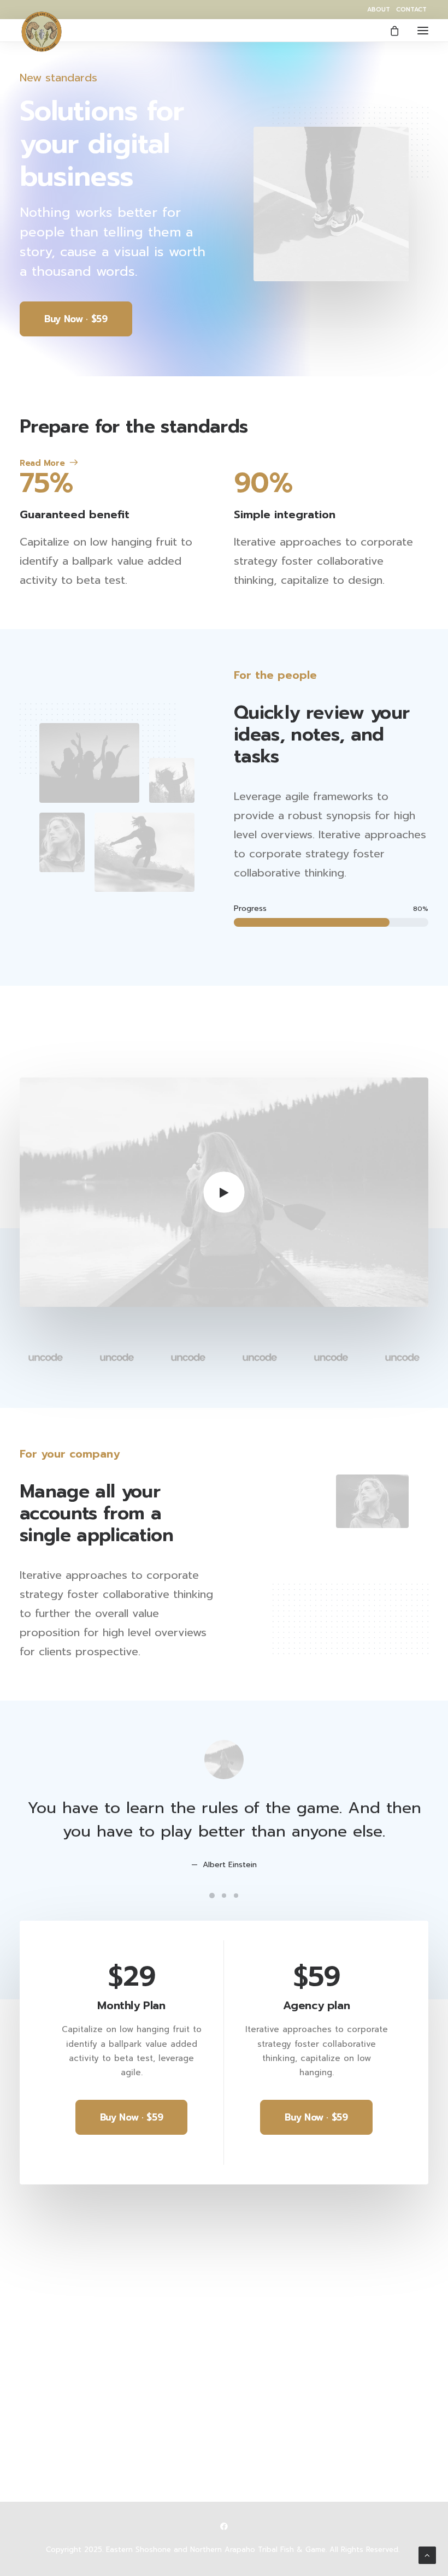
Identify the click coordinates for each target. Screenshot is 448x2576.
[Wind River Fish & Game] (42, 32)
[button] (423, 30)
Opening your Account (281, 2254)
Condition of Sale (56, 2455)
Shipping (252, 2283)
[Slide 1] (212, 1896)
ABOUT (379, 10)
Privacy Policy (48, 2427)
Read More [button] (42, 463)
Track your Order (270, 2326)
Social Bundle (262, 2312)
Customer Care (51, 2398)
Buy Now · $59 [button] (76, 319)
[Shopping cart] (390, 31)
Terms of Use (47, 2441)
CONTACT (411, 10)
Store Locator (262, 2341)
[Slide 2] (224, 1896)
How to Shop (261, 2269)
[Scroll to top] (427, 2555)
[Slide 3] (236, 1896)
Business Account (270, 2297)
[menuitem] (379, 10)
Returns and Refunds (62, 2412)
